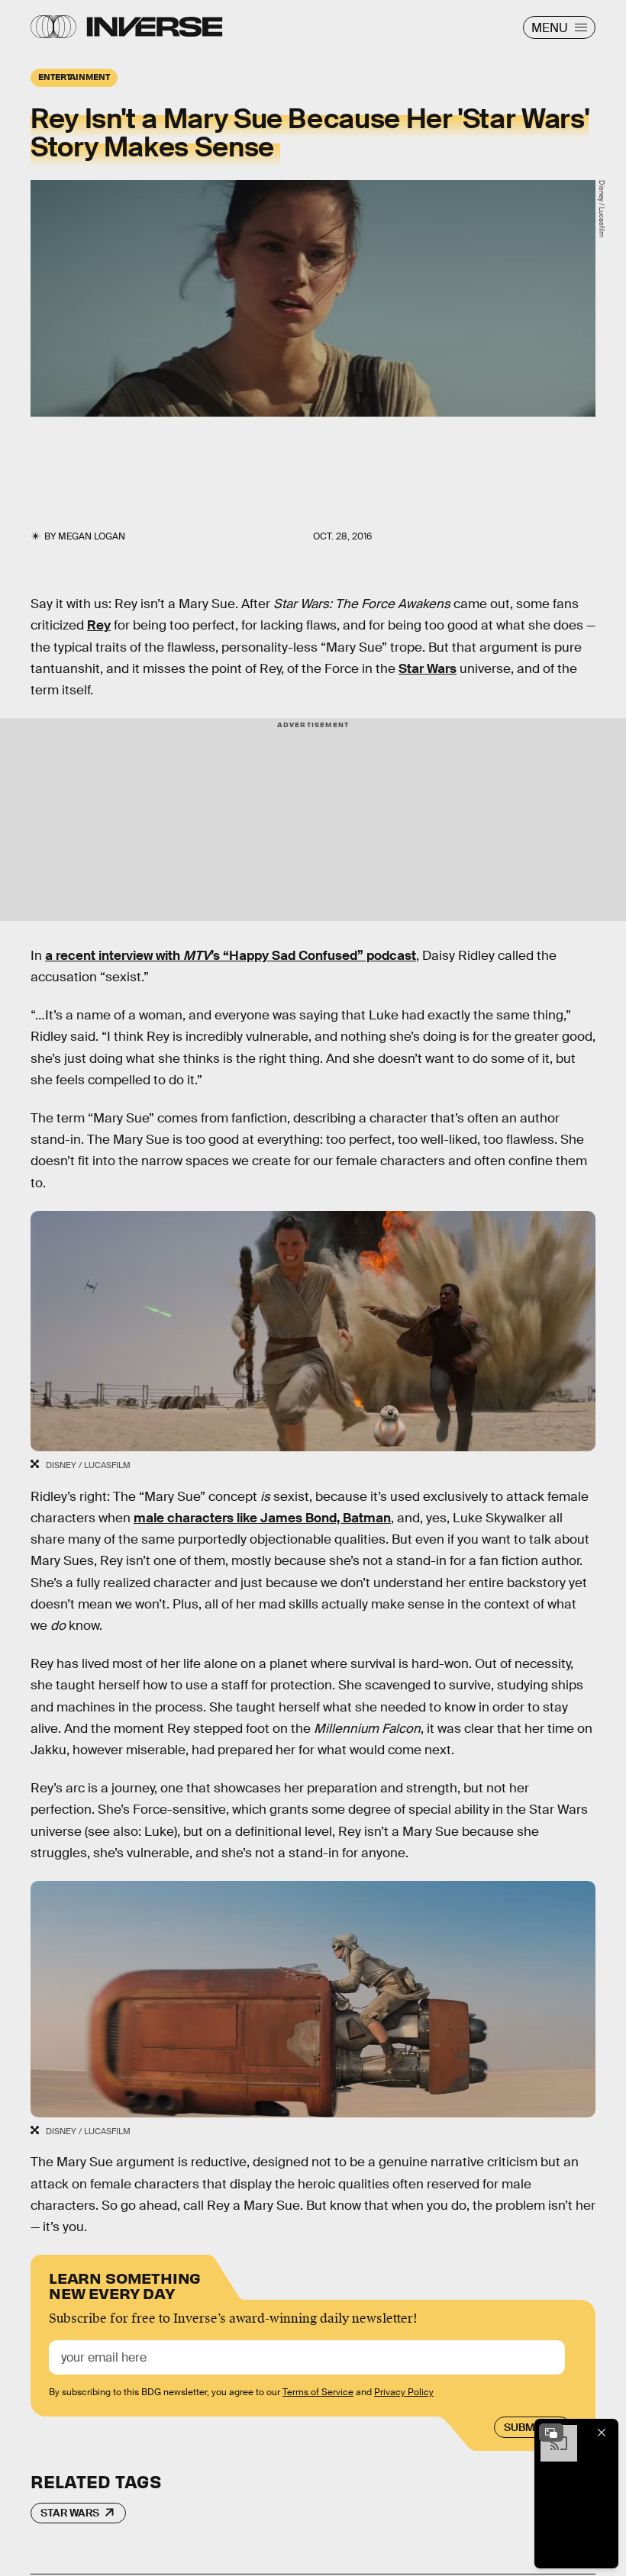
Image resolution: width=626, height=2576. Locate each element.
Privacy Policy (404, 2392)
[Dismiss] (602, 2433)
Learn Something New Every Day (125, 2284)
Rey (99, 625)
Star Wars (428, 669)
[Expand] (551, 2433)
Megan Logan (92, 536)
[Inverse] (155, 27)
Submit (524, 2427)
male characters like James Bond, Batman (262, 1518)
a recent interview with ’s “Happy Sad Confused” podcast (231, 956)
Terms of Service (318, 2392)
